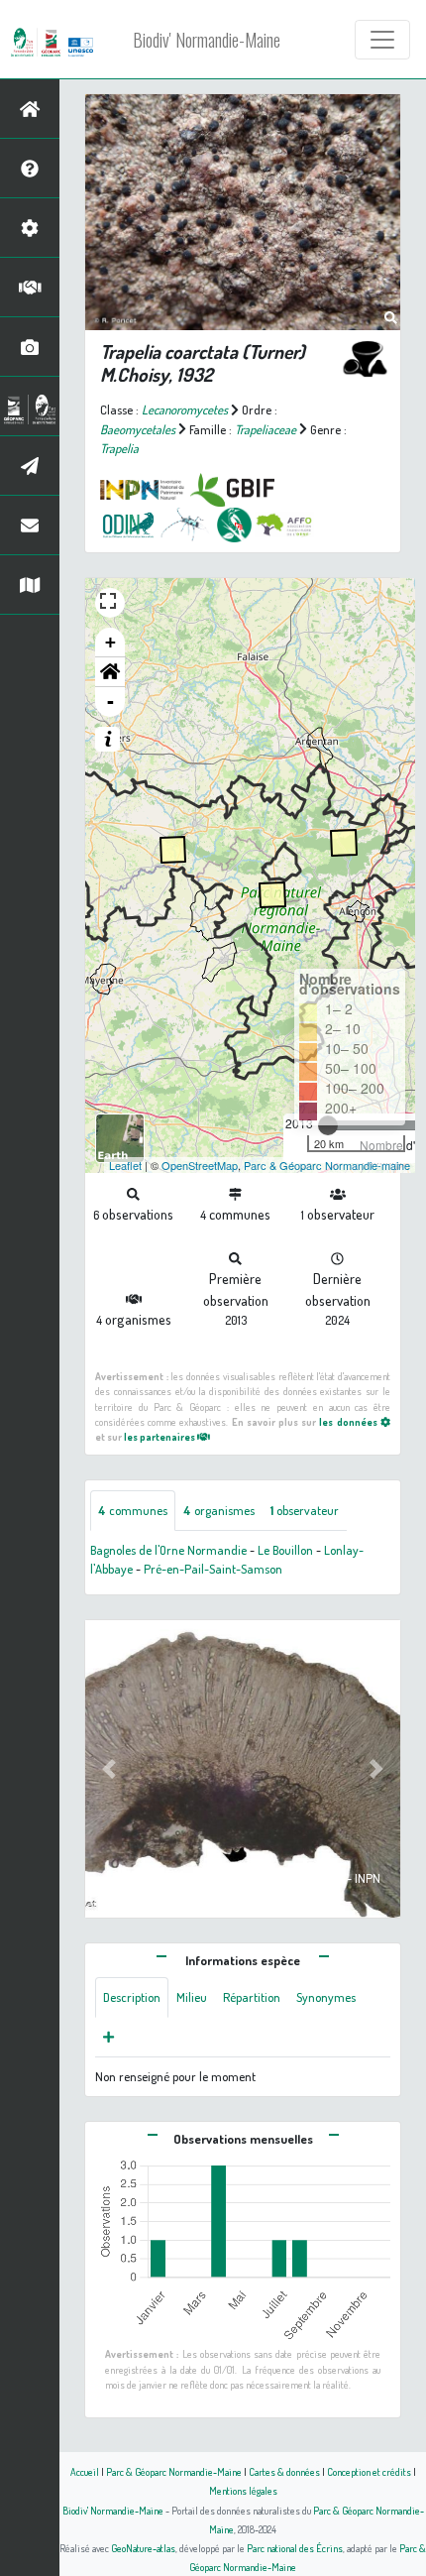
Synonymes (326, 1997)
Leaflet (125, 1165)
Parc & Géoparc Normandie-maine (327, 1165)
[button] (110, 672)
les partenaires (160, 1436)
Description (132, 1997)
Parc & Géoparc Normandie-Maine (174, 2471)
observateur (305, 1510)
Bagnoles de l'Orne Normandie (168, 1550)
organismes (219, 1510)
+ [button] (110, 642)
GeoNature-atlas (143, 2548)
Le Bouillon (285, 1550)
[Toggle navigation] (382, 40)
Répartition (252, 1997)
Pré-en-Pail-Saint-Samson (213, 1569)
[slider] (328, 1125)
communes (133, 1510)
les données (349, 1421)
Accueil (85, 2471)
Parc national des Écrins (295, 2548)
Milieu (192, 1997)
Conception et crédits (369, 2471)
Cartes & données (284, 2471)
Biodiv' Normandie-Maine (207, 40)
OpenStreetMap (200, 1165)
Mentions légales (243, 2490)
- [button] (110, 702)
